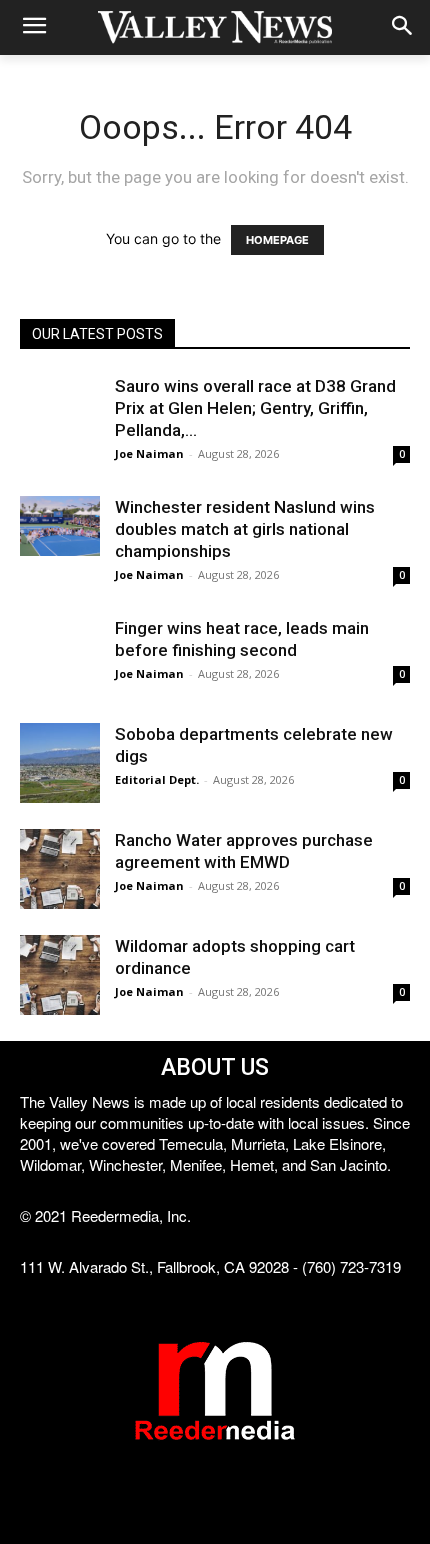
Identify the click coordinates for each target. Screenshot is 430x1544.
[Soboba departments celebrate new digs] (60, 763)
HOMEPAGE (277, 240)
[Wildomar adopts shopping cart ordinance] (60, 975)
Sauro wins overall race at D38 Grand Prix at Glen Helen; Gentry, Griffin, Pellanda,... (255, 408)
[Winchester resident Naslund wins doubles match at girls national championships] (60, 526)
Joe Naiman (149, 453)
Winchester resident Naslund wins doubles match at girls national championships (245, 529)
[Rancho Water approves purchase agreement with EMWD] (60, 869)
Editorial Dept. (157, 779)
